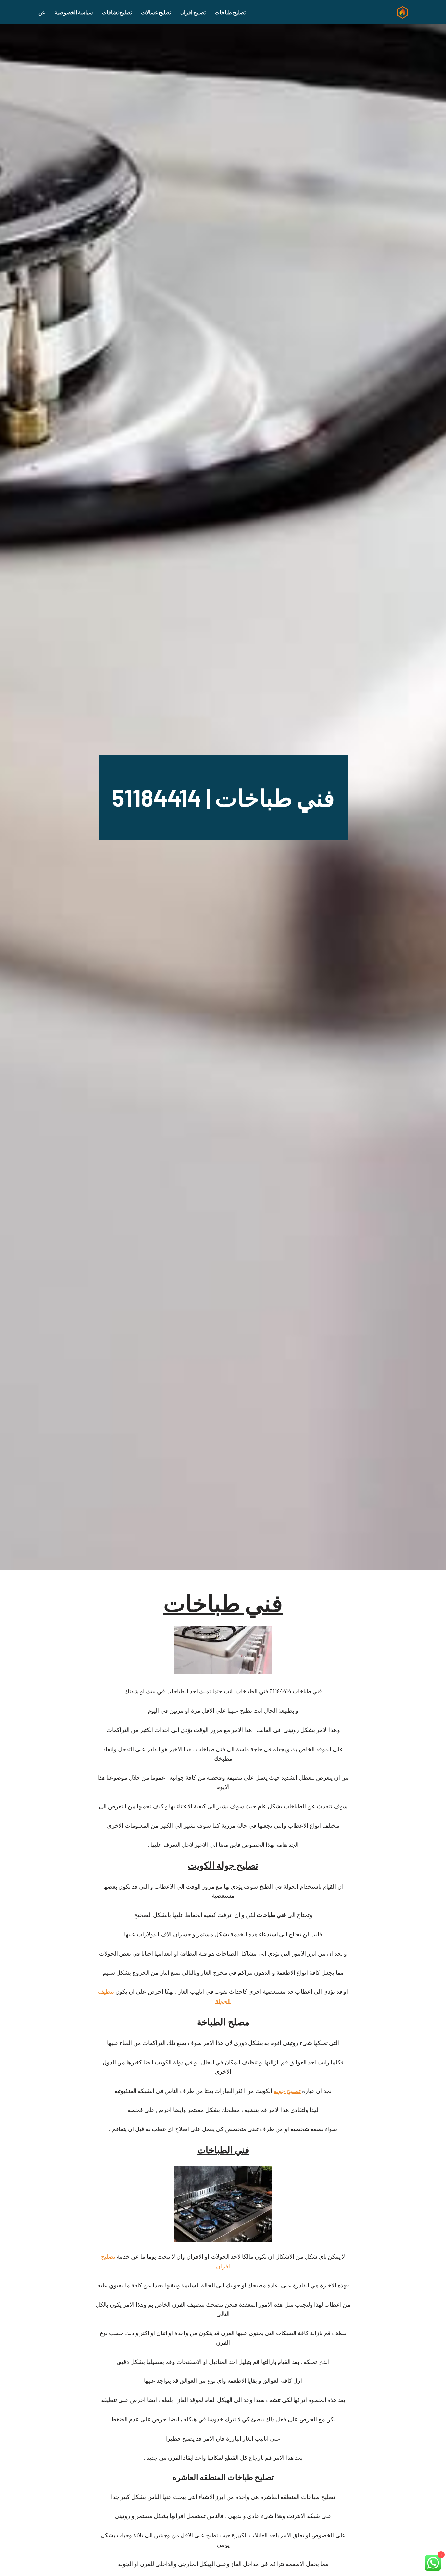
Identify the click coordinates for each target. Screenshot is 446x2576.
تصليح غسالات (156, 12)
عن (42, 12)
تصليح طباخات (230, 12)
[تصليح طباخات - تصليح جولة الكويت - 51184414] (401, 12)
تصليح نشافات (117, 12)
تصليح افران (193, 12)
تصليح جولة (287, 2091)
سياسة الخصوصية (74, 12)
